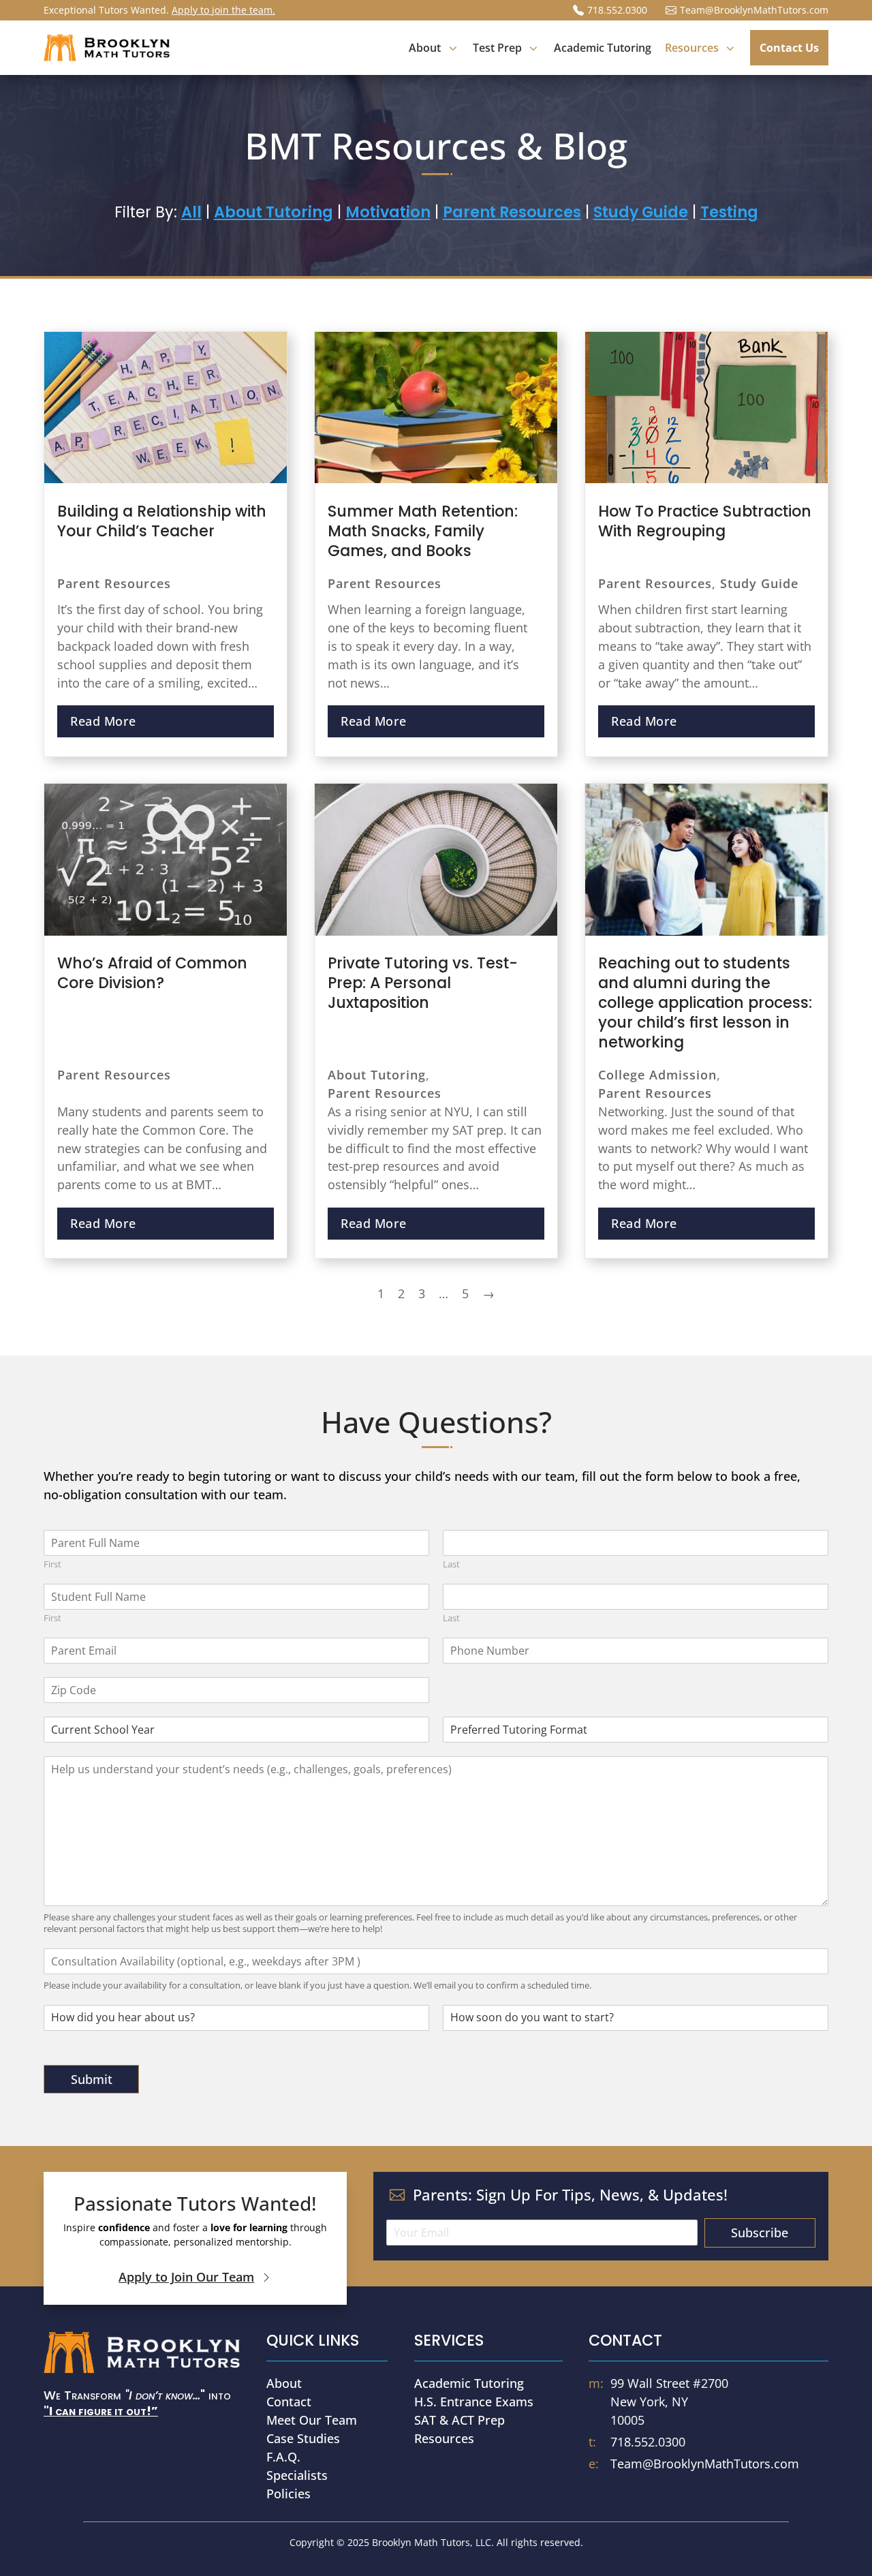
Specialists (297, 2475)
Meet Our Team (312, 2420)
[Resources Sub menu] (730, 48)
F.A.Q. (283, 2457)
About (284, 2383)
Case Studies (303, 2438)
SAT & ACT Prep (460, 2420)
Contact (289, 2402)
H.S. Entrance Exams (474, 2402)
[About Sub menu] (452, 48)
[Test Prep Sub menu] (533, 48)
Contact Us (789, 48)
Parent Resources (114, 583)
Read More (103, 721)
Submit (92, 2079)
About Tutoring (377, 1075)
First (52, 1564)
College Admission (657, 1075)
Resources (444, 2438)
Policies (289, 2494)
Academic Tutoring (603, 48)
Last (451, 1564)
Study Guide (759, 583)
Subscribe (760, 2233)
